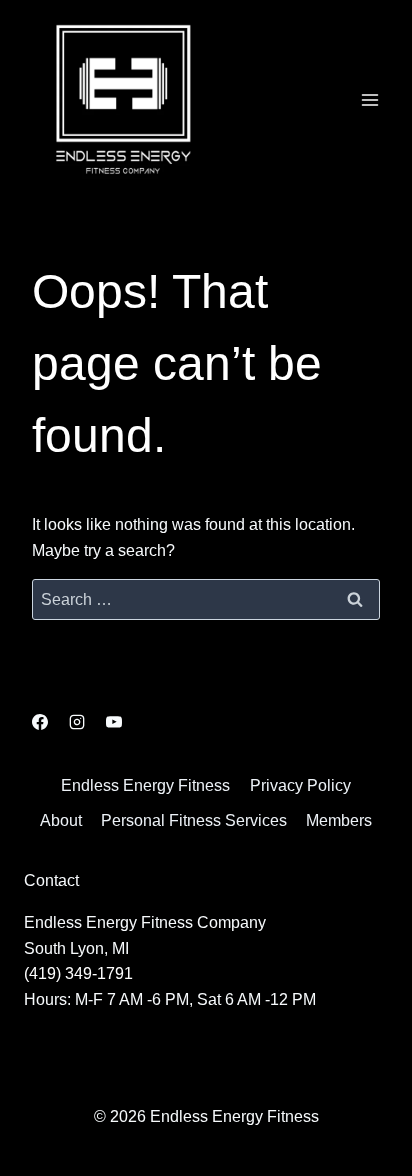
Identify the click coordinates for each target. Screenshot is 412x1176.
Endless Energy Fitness (145, 785)
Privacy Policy (300, 785)
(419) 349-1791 (78, 973)
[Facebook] (40, 722)
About (61, 820)
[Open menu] (369, 99)
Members (339, 820)
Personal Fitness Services (194, 820)
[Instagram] (77, 722)
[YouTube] (114, 722)
